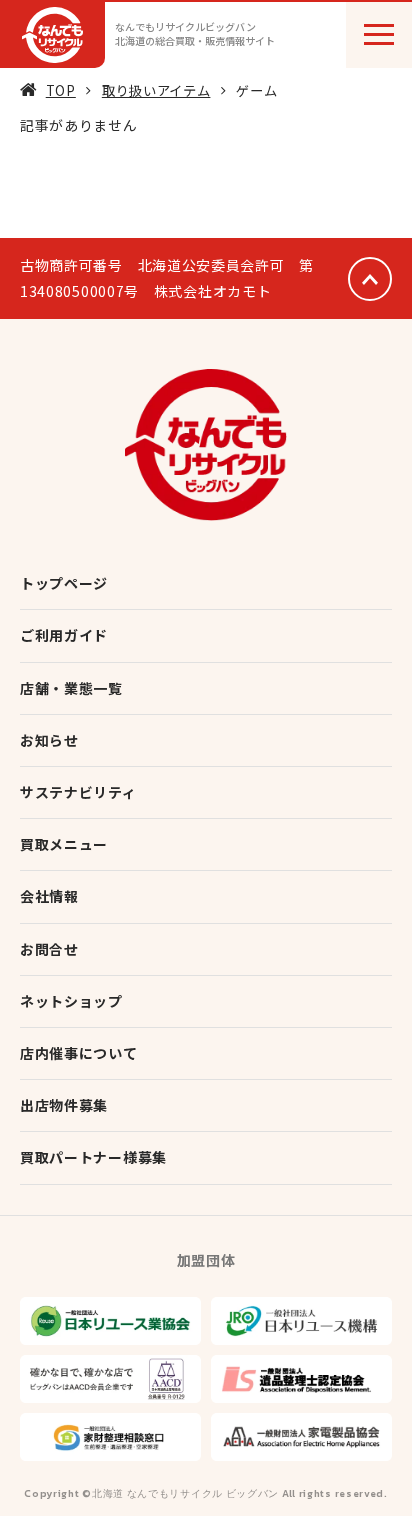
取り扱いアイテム (156, 90)
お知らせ (49, 740)
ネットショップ (71, 1001)
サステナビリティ (78, 792)
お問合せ (49, 949)
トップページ (64, 583)
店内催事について (79, 1053)
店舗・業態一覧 (71, 688)
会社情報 (49, 896)
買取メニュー (64, 844)
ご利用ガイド (64, 635)
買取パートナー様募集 (93, 1157)
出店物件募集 (64, 1105)
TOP (61, 90)
